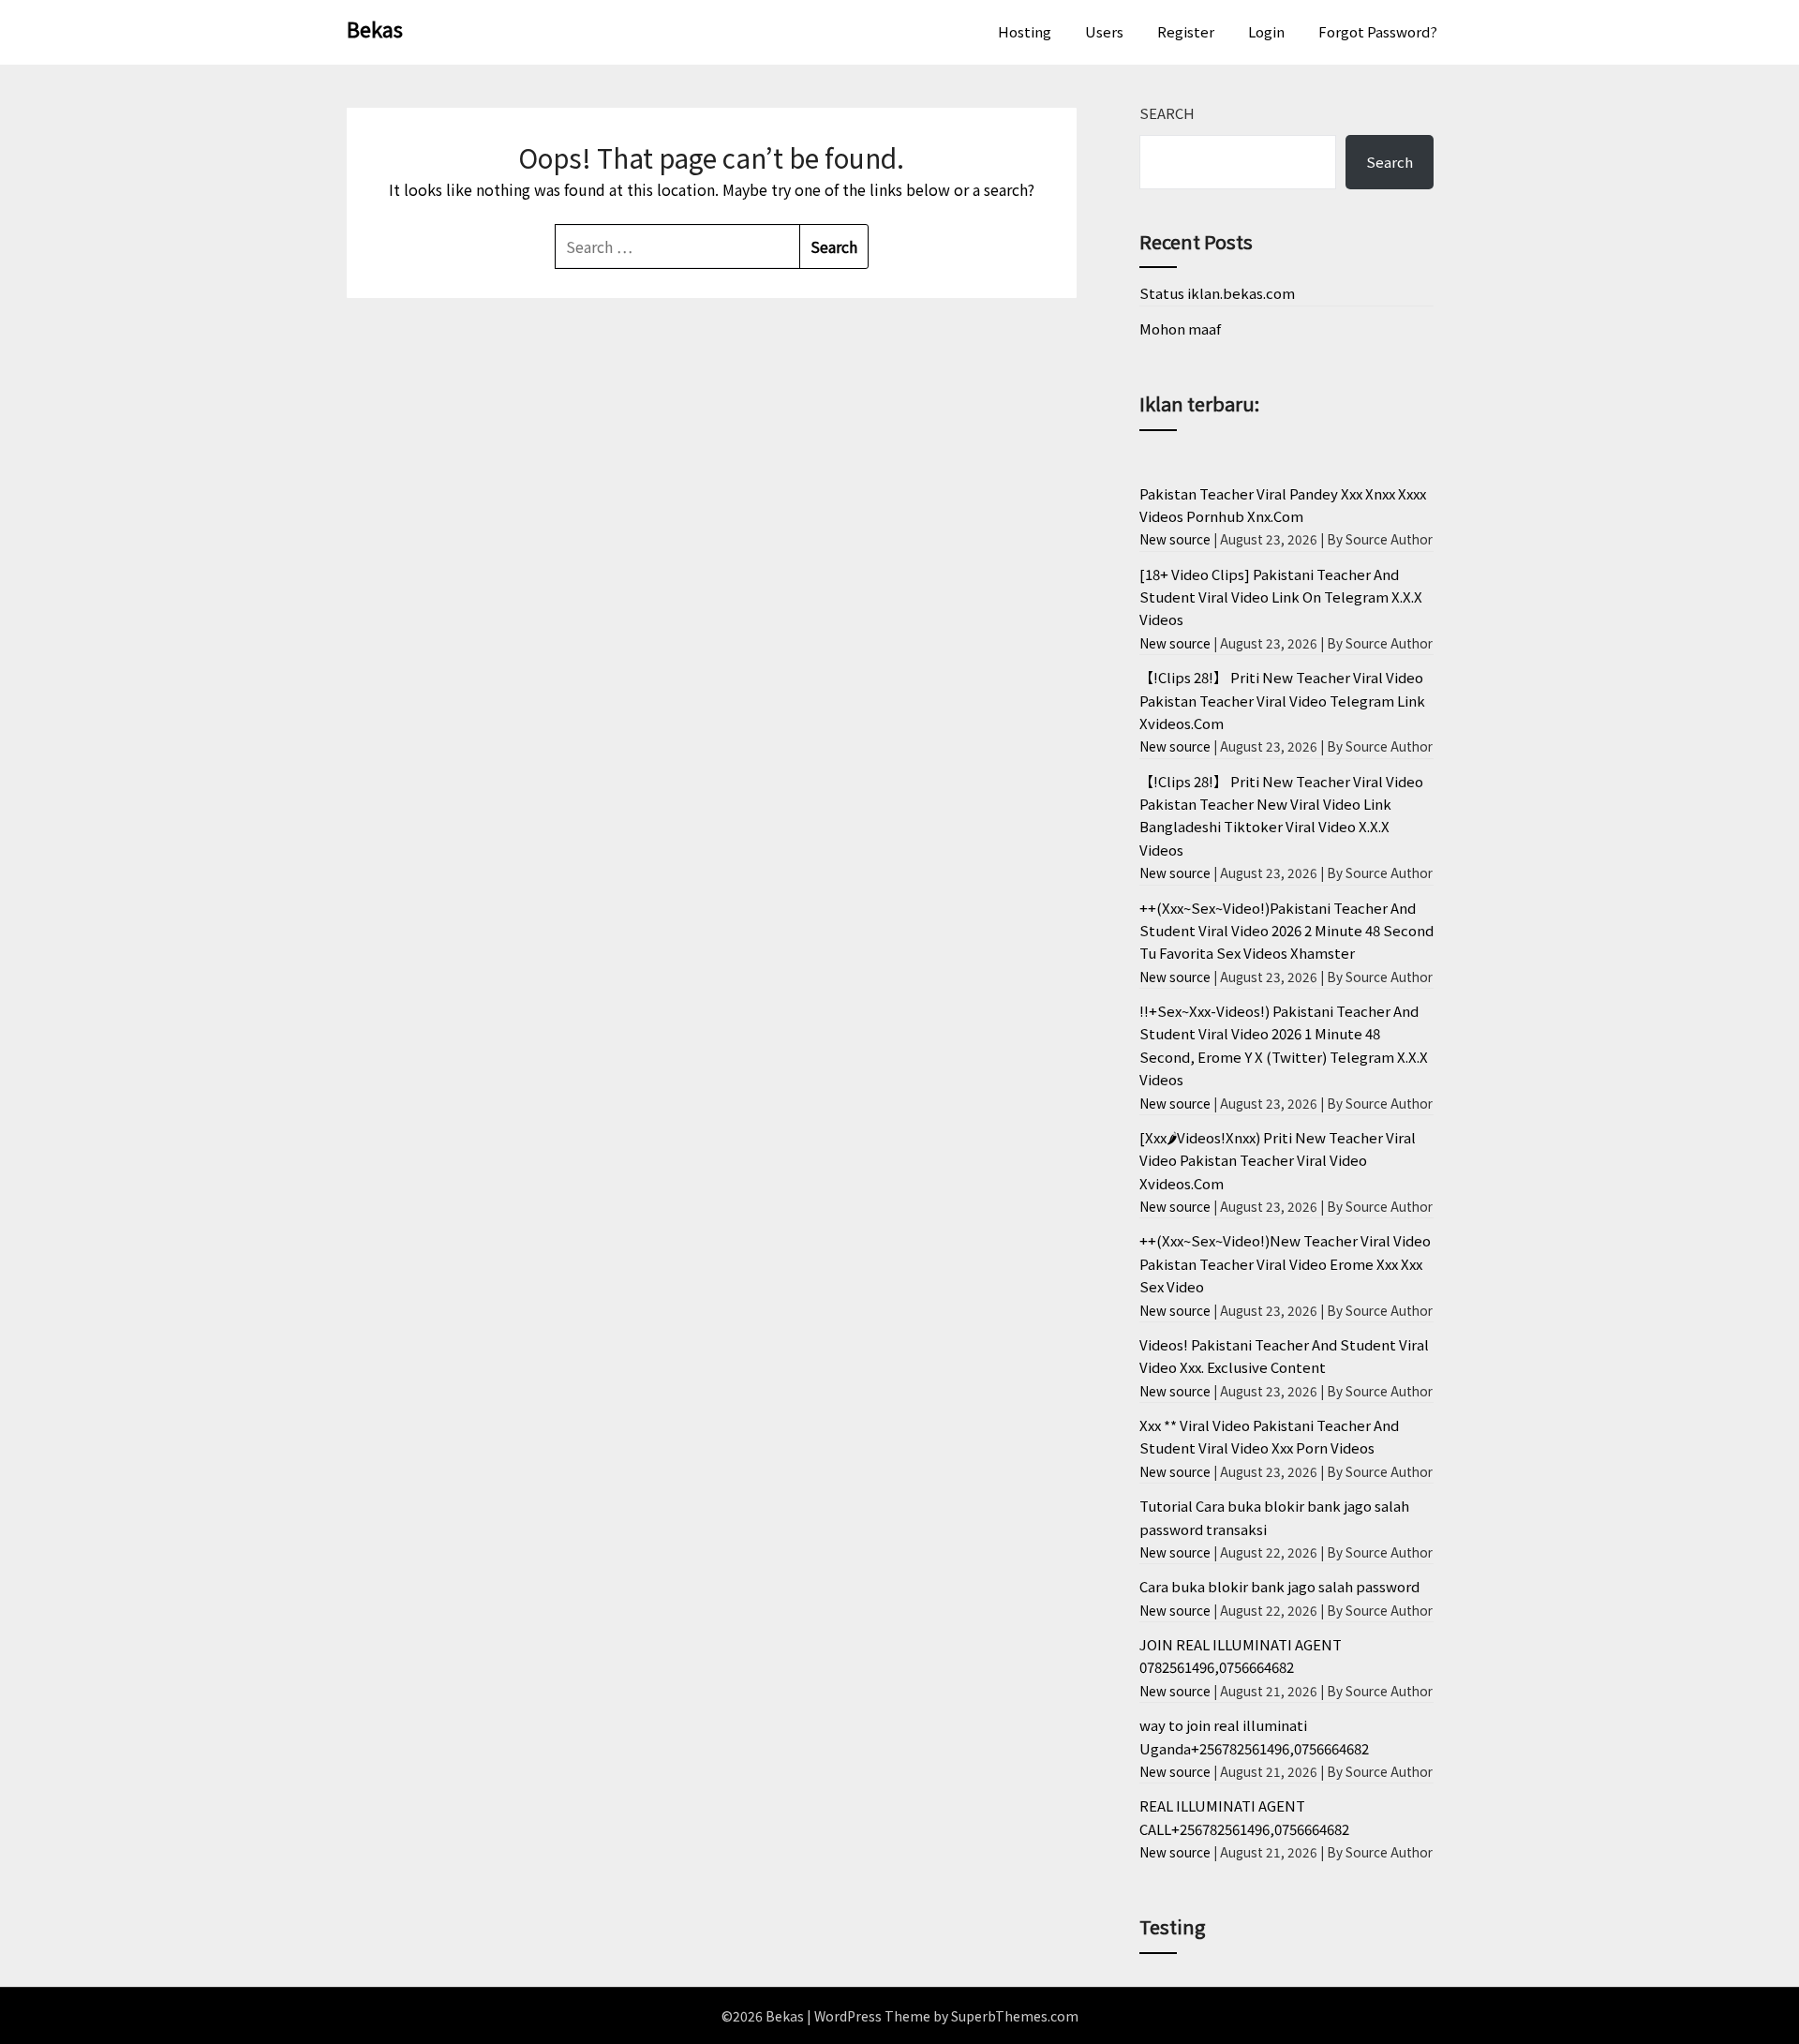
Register (1186, 31)
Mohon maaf (1180, 328)
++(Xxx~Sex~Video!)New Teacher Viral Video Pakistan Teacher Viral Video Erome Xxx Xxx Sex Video (1285, 1263)
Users (1104, 31)
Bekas (375, 28)
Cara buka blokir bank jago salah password (1279, 1586)
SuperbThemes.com (1015, 2016)
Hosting (1025, 31)
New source (1175, 539)
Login (1266, 31)
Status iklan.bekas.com (1217, 293)
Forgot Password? (1378, 31)
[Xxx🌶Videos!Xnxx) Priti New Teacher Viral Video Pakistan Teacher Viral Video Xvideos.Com (1278, 1160)
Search (1167, 113)
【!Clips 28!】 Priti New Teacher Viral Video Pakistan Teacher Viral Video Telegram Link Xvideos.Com (1282, 700)
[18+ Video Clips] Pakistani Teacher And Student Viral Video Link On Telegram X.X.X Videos (1281, 597)
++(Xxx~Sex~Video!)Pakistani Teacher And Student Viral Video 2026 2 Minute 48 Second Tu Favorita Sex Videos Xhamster (1286, 931)
